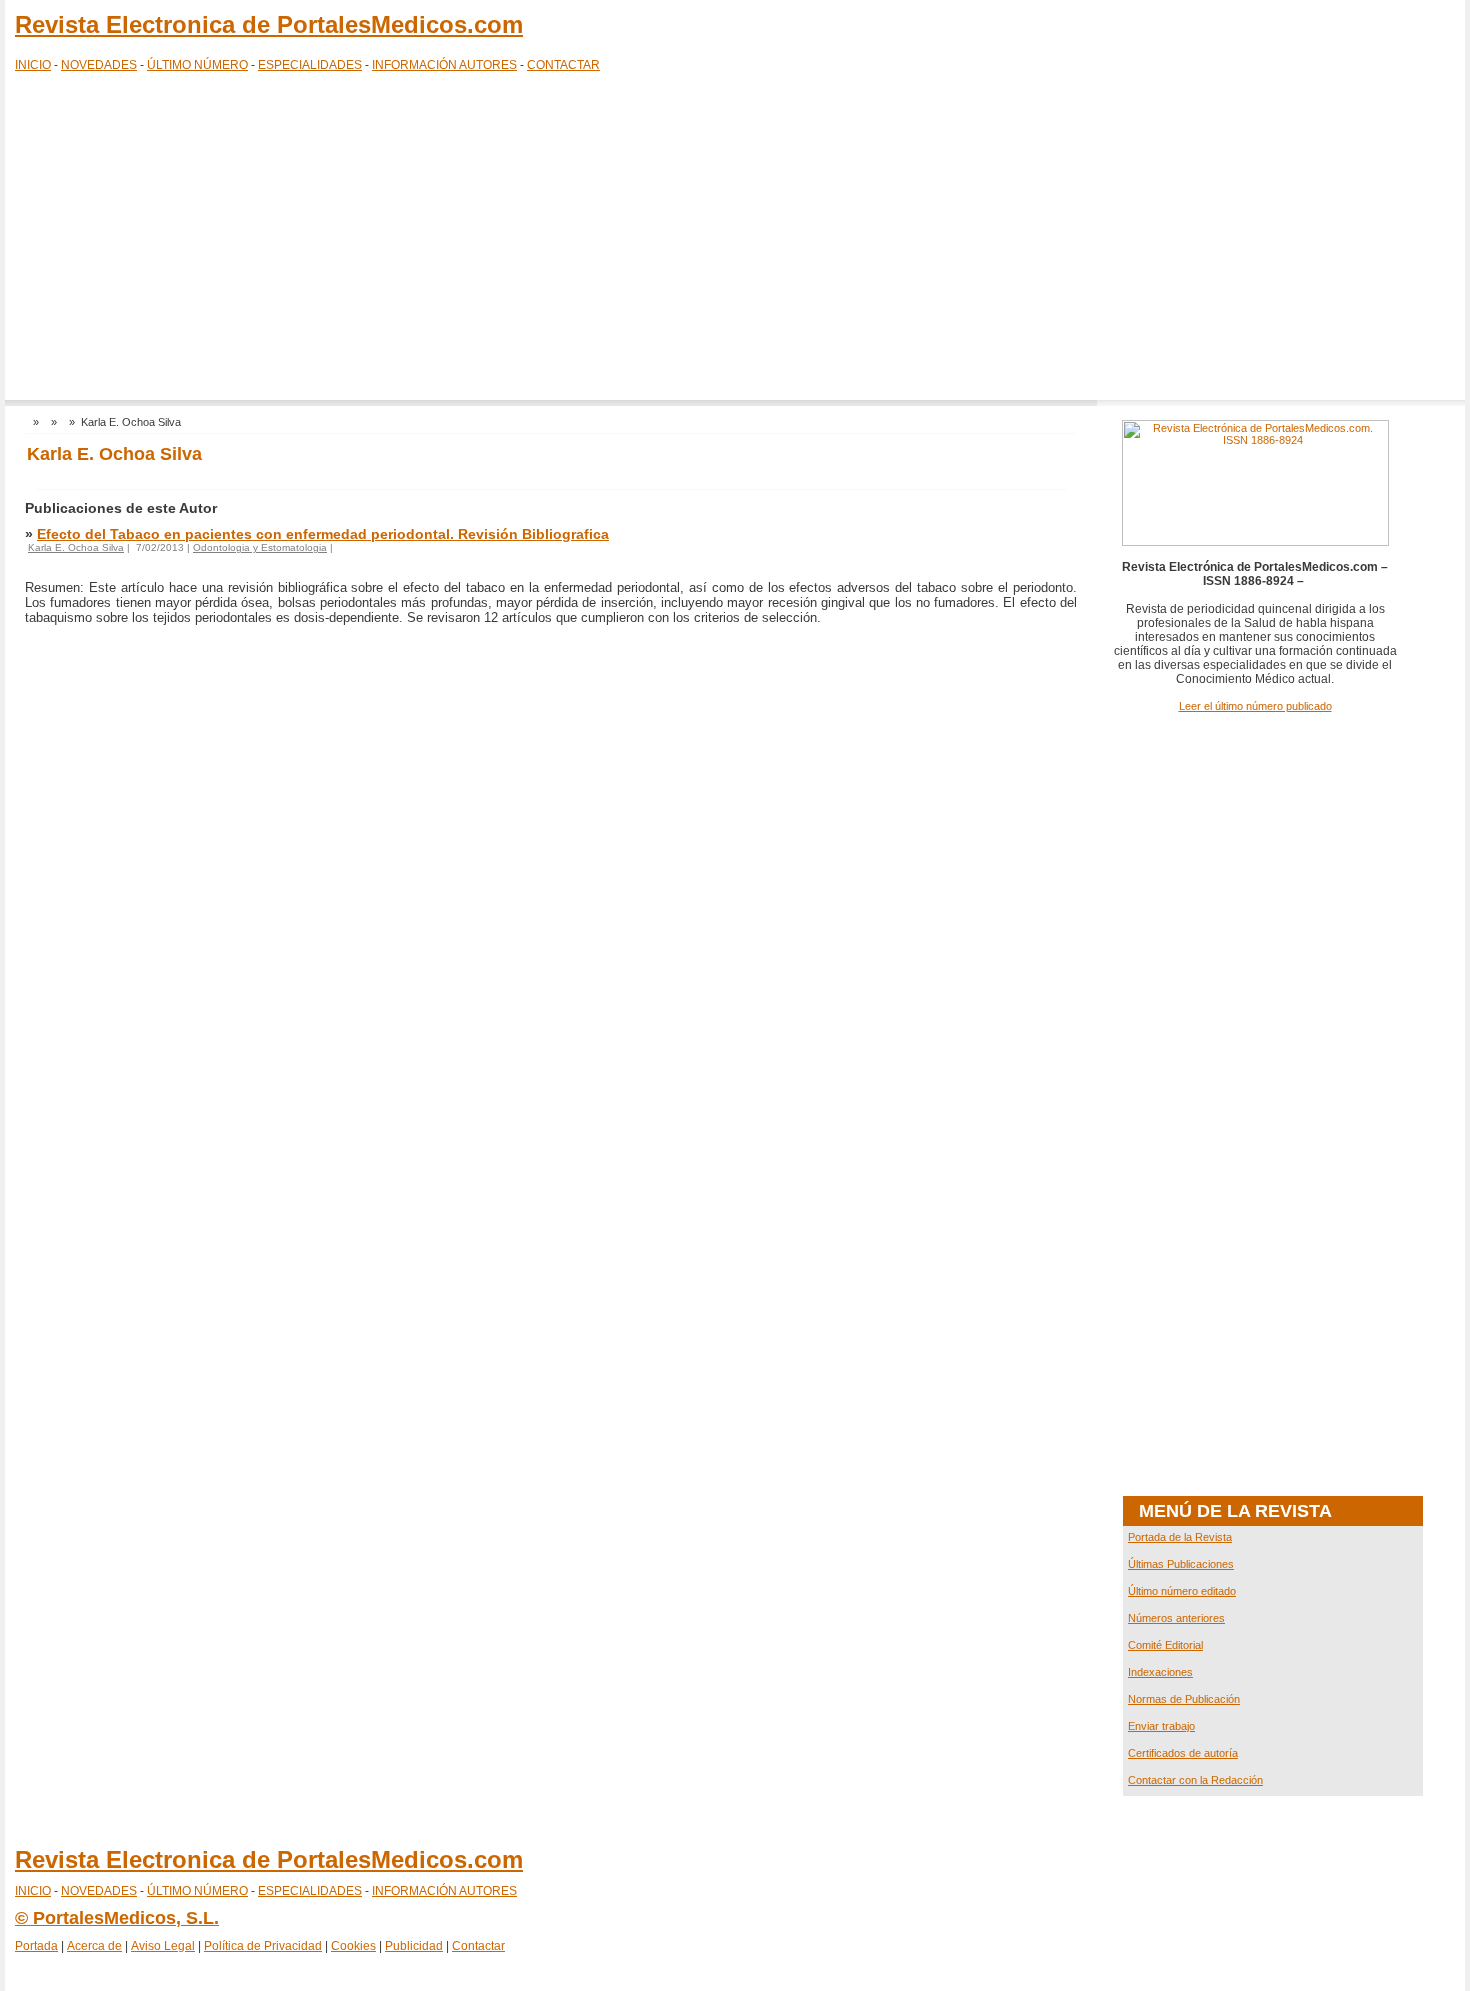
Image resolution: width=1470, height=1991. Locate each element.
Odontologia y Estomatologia (260, 547)
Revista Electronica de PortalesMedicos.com (269, 24)
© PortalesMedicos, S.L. (117, 1918)
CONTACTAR (563, 65)
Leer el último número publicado (1255, 706)
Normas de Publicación (1184, 1699)
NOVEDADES (99, 65)
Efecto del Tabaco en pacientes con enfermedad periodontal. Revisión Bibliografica (323, 534)
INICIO (33, 65)
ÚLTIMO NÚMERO (197, 65)
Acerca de (94, 1946)
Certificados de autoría (1183, 1753)
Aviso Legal (163, 1946)
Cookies (353, 1946)
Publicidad (414, 1946)
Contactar (478, 1946)
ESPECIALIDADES (310, 65)
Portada (36, 1946)
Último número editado (1182, 1591)
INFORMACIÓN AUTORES (444, 65)
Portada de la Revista (1180, 1537)
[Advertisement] (735, 240)
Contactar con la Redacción (1195, 1780)
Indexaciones (1160, 1672)
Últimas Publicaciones (1181, 1564)
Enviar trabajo (1161, 1726)
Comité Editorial (1165, 1645)
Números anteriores (1176, 1618)
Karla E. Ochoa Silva (76, 547)
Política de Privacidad (263, 1946)
